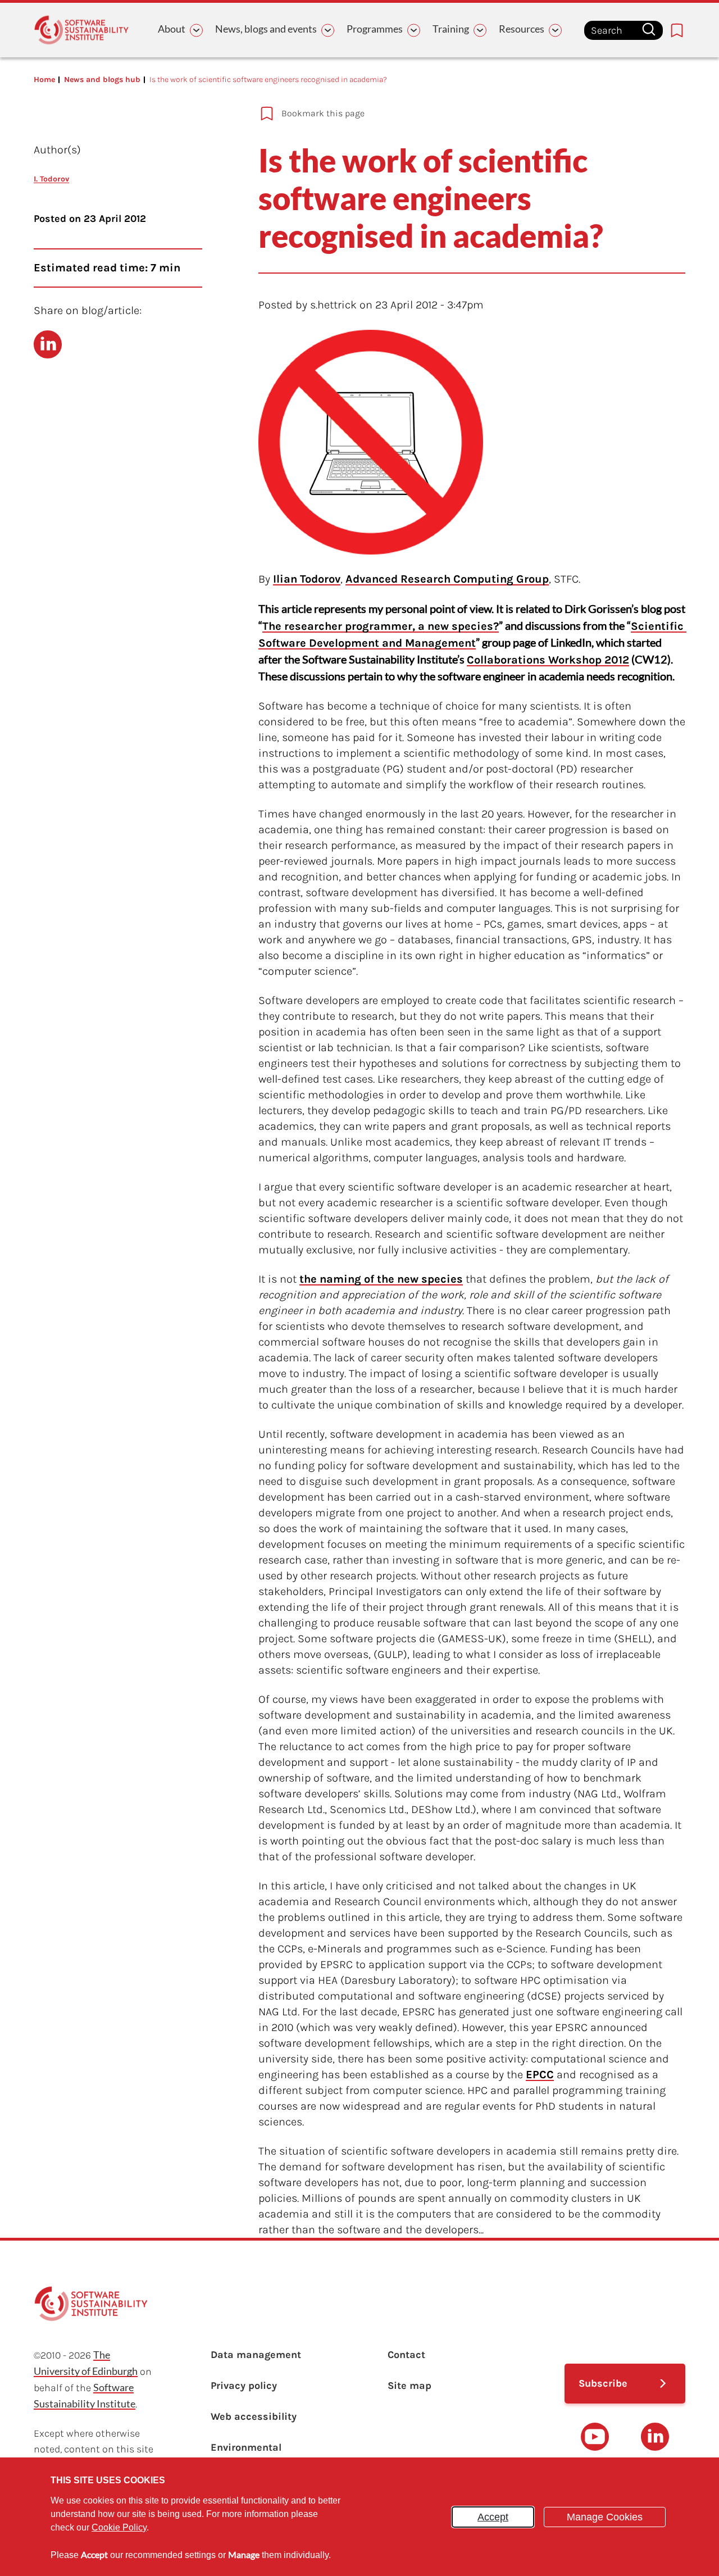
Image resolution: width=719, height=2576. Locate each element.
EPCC (540, 2075)
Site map (409, 2386)
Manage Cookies (605, 2517)
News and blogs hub (102, 79)
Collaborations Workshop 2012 (548, 660)
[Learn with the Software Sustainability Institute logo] (81, 30)
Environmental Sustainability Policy (260, 2455)
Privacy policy (244, 2386)
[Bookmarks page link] (677, 30)
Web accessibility (254, 2416)
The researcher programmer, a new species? (381, 626)
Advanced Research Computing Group (447, 579)
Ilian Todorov (307, 579)
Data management (256, 2355)
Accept (493, 2517)
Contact (406, 2355)
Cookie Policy (119, 2527)
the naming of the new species (381, 1279)
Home (44, 79)
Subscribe (603, 2383)
